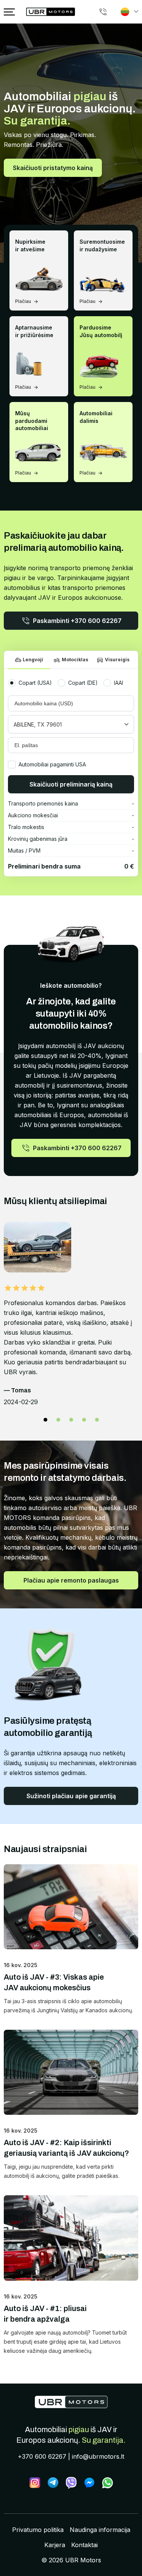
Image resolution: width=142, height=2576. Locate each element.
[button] (45, 1420)
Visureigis (117, 660)
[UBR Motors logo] (51, 12)
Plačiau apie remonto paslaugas (71, 1580)
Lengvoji (33, 660)
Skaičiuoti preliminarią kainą (71, 784)
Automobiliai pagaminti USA (52, 764)
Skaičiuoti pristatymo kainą (53, 168)
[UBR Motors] (71, 2402)
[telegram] (53, 2483)
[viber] (71, 2483)
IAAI (119, 683)
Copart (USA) (35, 683)
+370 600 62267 (42, 2456)
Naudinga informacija (100, 2530)
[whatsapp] (108, 2483)
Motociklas (75, 660)
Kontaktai (84, 2545)
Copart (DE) (83, 683)
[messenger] (89, 2483)
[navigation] (9, 12)
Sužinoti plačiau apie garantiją (71, 1796)
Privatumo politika (38, 2530)
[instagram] (35, 2483)
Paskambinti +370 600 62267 (77, 621)
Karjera (55, 2545)
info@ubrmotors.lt (98, 2456)
